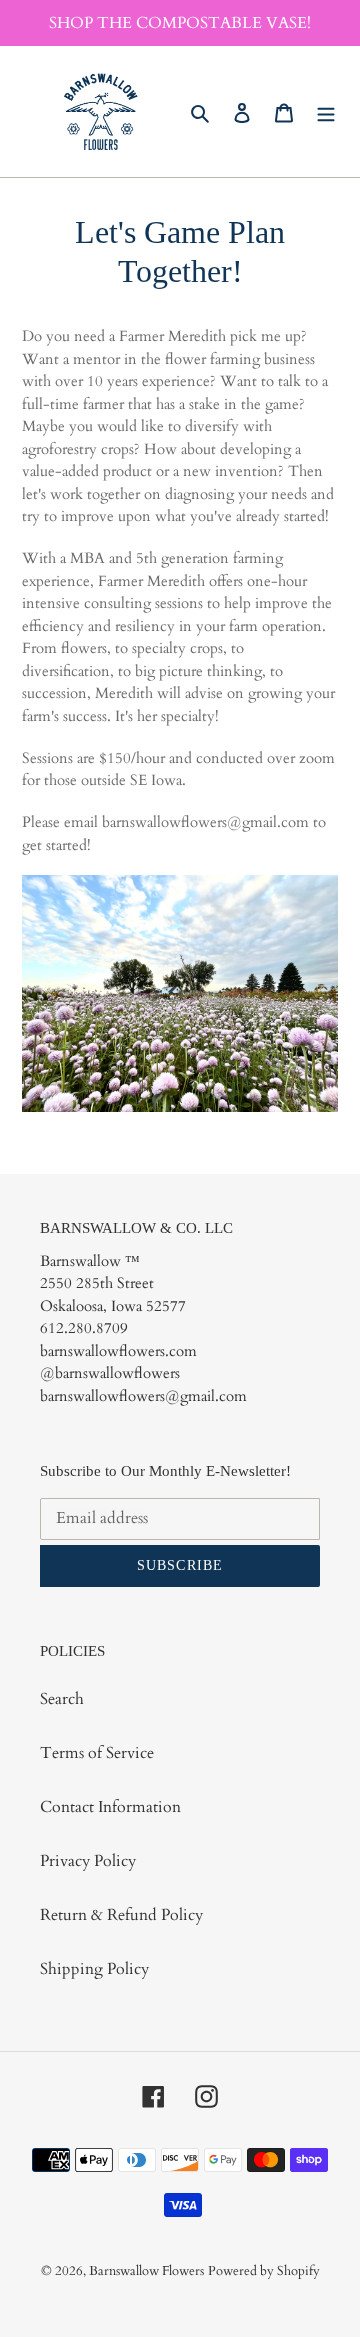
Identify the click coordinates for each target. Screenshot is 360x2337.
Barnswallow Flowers (146, 2271)
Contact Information (110, 1807)
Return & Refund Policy (121, 1915)
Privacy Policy (88, 1861)
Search (62, 1699)
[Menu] (326, 112)
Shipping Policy (94, 1969)
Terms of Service (97, 1753)
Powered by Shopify (264, 2271)
